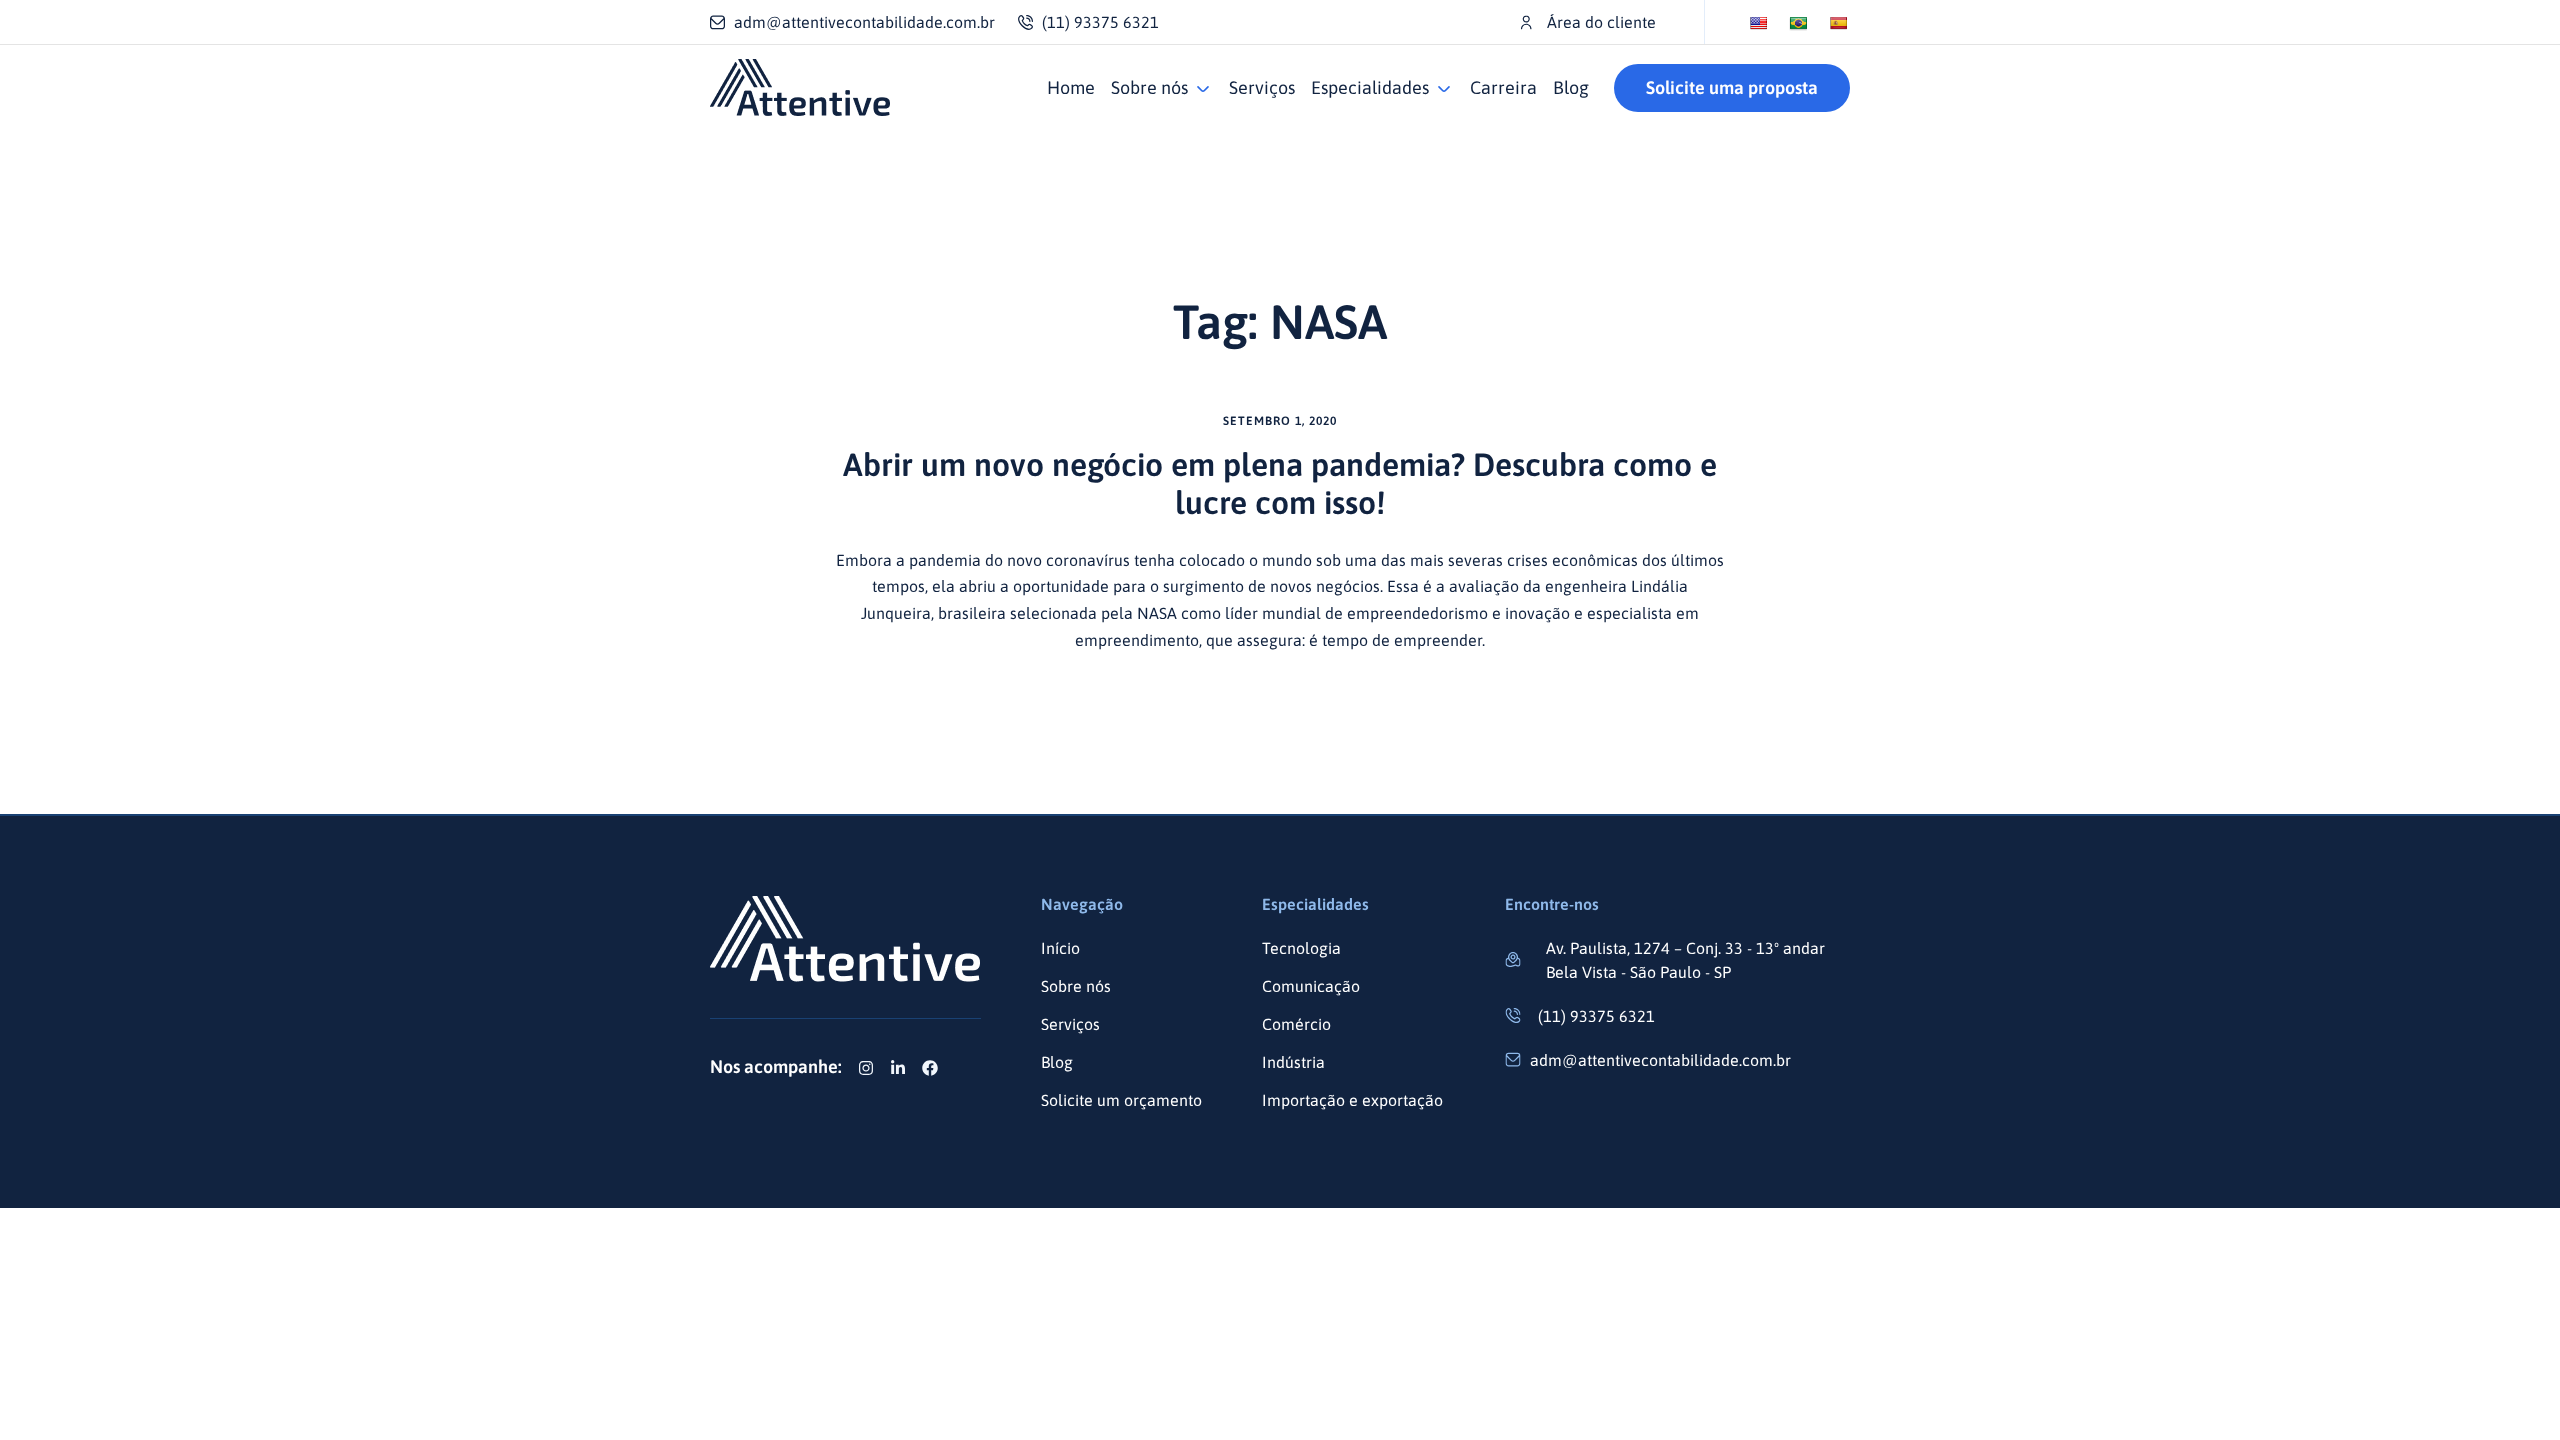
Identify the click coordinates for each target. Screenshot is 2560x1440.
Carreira (1503, 87)
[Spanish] (1838, 23)
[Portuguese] (1798, 23)
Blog (1571, 87)
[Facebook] (930, 1068)
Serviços (1262, 87)
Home (1071, 87)
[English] (1758, 23)
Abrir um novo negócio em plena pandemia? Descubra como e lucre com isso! (1280, 483)
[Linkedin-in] (898, 1068)
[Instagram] (866, 1068)
